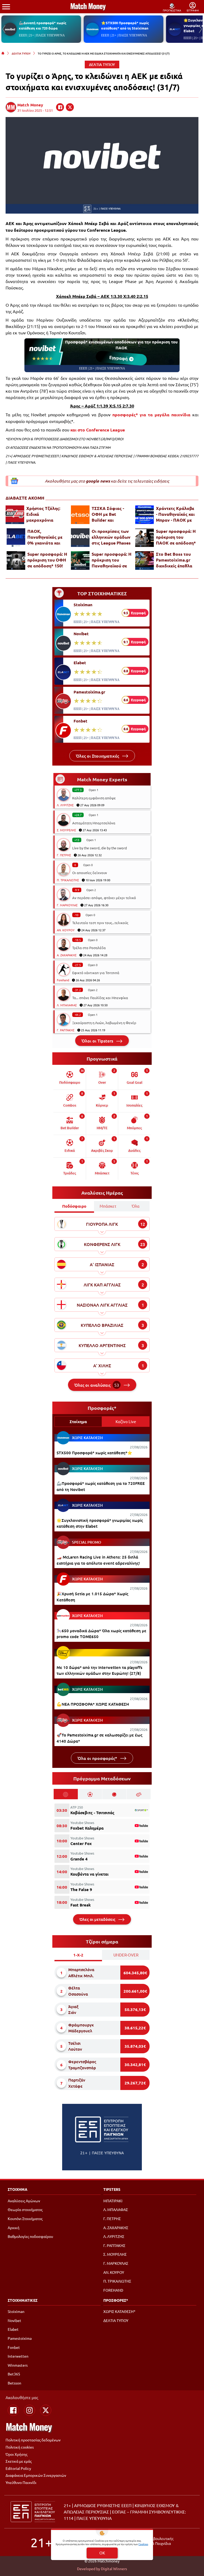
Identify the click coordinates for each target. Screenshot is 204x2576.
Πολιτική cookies (20, 2447)
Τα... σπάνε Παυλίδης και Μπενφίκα (100, 998)
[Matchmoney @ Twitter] (46, 2410)
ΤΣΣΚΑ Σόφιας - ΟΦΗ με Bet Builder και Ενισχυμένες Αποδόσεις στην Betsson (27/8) (108, 514)
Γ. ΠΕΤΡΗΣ (64, 855)
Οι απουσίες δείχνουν (90, 873)
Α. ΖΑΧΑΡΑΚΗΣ (67, 955)
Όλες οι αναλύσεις (97, 1385)
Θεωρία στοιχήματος (25, 2209)
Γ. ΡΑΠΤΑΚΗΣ (66, 1030)
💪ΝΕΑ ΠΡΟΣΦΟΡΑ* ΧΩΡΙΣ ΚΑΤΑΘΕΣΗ (93, 1704)
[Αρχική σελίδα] (3, 53)
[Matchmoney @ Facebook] (13, 2410)
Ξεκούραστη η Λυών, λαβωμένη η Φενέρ (104, 1023)
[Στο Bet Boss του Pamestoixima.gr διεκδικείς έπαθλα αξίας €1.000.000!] (144, 560)
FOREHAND (113, 2290)
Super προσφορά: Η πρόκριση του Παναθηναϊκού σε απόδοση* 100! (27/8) (112, 560)
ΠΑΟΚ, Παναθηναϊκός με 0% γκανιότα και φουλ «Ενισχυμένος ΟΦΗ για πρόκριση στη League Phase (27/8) (48, 537)
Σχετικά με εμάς (19, 2461)
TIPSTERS (112, 2189)
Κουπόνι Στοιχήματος (25, 2218)
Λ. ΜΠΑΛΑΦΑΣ (67, 1005)
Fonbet (80, 721)
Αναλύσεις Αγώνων (24, 2201)
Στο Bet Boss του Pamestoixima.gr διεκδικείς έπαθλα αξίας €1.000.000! (174, 560)
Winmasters (18, 2365)
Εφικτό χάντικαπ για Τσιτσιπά (96, 973)
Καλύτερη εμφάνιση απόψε (94, 798)
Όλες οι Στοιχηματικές (98, 756)
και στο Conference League (98, 430)
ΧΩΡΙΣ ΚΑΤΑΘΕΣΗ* (119, 2311)
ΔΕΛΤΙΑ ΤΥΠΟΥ (21, 53)
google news (98, 481)
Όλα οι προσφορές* (98, 1758)
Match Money (30, 105)
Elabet (80, 663)
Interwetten (18, 2356)
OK (102, 2553)
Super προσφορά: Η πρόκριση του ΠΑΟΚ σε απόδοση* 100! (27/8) (176, 537)
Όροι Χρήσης (16, 2454)
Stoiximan (83, 605)
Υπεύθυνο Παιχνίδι (21, 2482)
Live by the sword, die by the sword (100, 848)
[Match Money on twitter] (70, 107)
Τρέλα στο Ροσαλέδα (89, 948)
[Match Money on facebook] (60, 107)
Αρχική (14, 2228)
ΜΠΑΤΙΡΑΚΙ (113, 2201)
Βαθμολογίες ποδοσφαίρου (30, 2236)
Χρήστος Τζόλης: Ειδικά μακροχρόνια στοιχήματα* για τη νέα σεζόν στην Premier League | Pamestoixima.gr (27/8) (46, 514)
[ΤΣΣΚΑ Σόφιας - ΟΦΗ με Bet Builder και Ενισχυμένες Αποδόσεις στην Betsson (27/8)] (80, 515)
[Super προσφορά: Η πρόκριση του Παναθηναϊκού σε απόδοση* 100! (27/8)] (80, 560)
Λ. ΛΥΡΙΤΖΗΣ (65, 805)
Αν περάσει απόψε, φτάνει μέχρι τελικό (104, 898)
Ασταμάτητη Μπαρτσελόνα (94, 823)
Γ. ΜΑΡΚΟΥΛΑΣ (67, 905)
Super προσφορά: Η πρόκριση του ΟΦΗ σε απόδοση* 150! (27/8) (47, 560)
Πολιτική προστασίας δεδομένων (33, 2440)
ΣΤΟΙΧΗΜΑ (18, 2189)
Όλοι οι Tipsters (98, 1041)
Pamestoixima (20, 2338)
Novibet (81, 634)
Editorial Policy (18, 2468)
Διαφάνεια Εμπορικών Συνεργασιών (36, 2475)
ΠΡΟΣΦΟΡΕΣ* (116, 2300)
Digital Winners (114, 2569)
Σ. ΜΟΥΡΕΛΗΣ (66, 830)
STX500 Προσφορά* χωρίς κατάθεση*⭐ (94, 1453)
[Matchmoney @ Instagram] (29, 2410)
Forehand (63, 980)
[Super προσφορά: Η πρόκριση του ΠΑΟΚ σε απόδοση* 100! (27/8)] (144, 538)
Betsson (14, 2383)
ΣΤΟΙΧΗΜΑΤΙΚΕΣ (23, 2300)
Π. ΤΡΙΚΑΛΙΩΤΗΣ (68, 880)
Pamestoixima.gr (89, 692)
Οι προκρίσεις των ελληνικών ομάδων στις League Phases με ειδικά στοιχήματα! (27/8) (111, 537)
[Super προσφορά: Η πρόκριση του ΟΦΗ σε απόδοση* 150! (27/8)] (16, 560)
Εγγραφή (120, 358)
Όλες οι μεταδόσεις (98, 1919)
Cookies (143, 2544)
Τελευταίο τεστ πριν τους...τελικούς (100, 923)
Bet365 (14, 2374)
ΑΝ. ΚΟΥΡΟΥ (66, 930)
